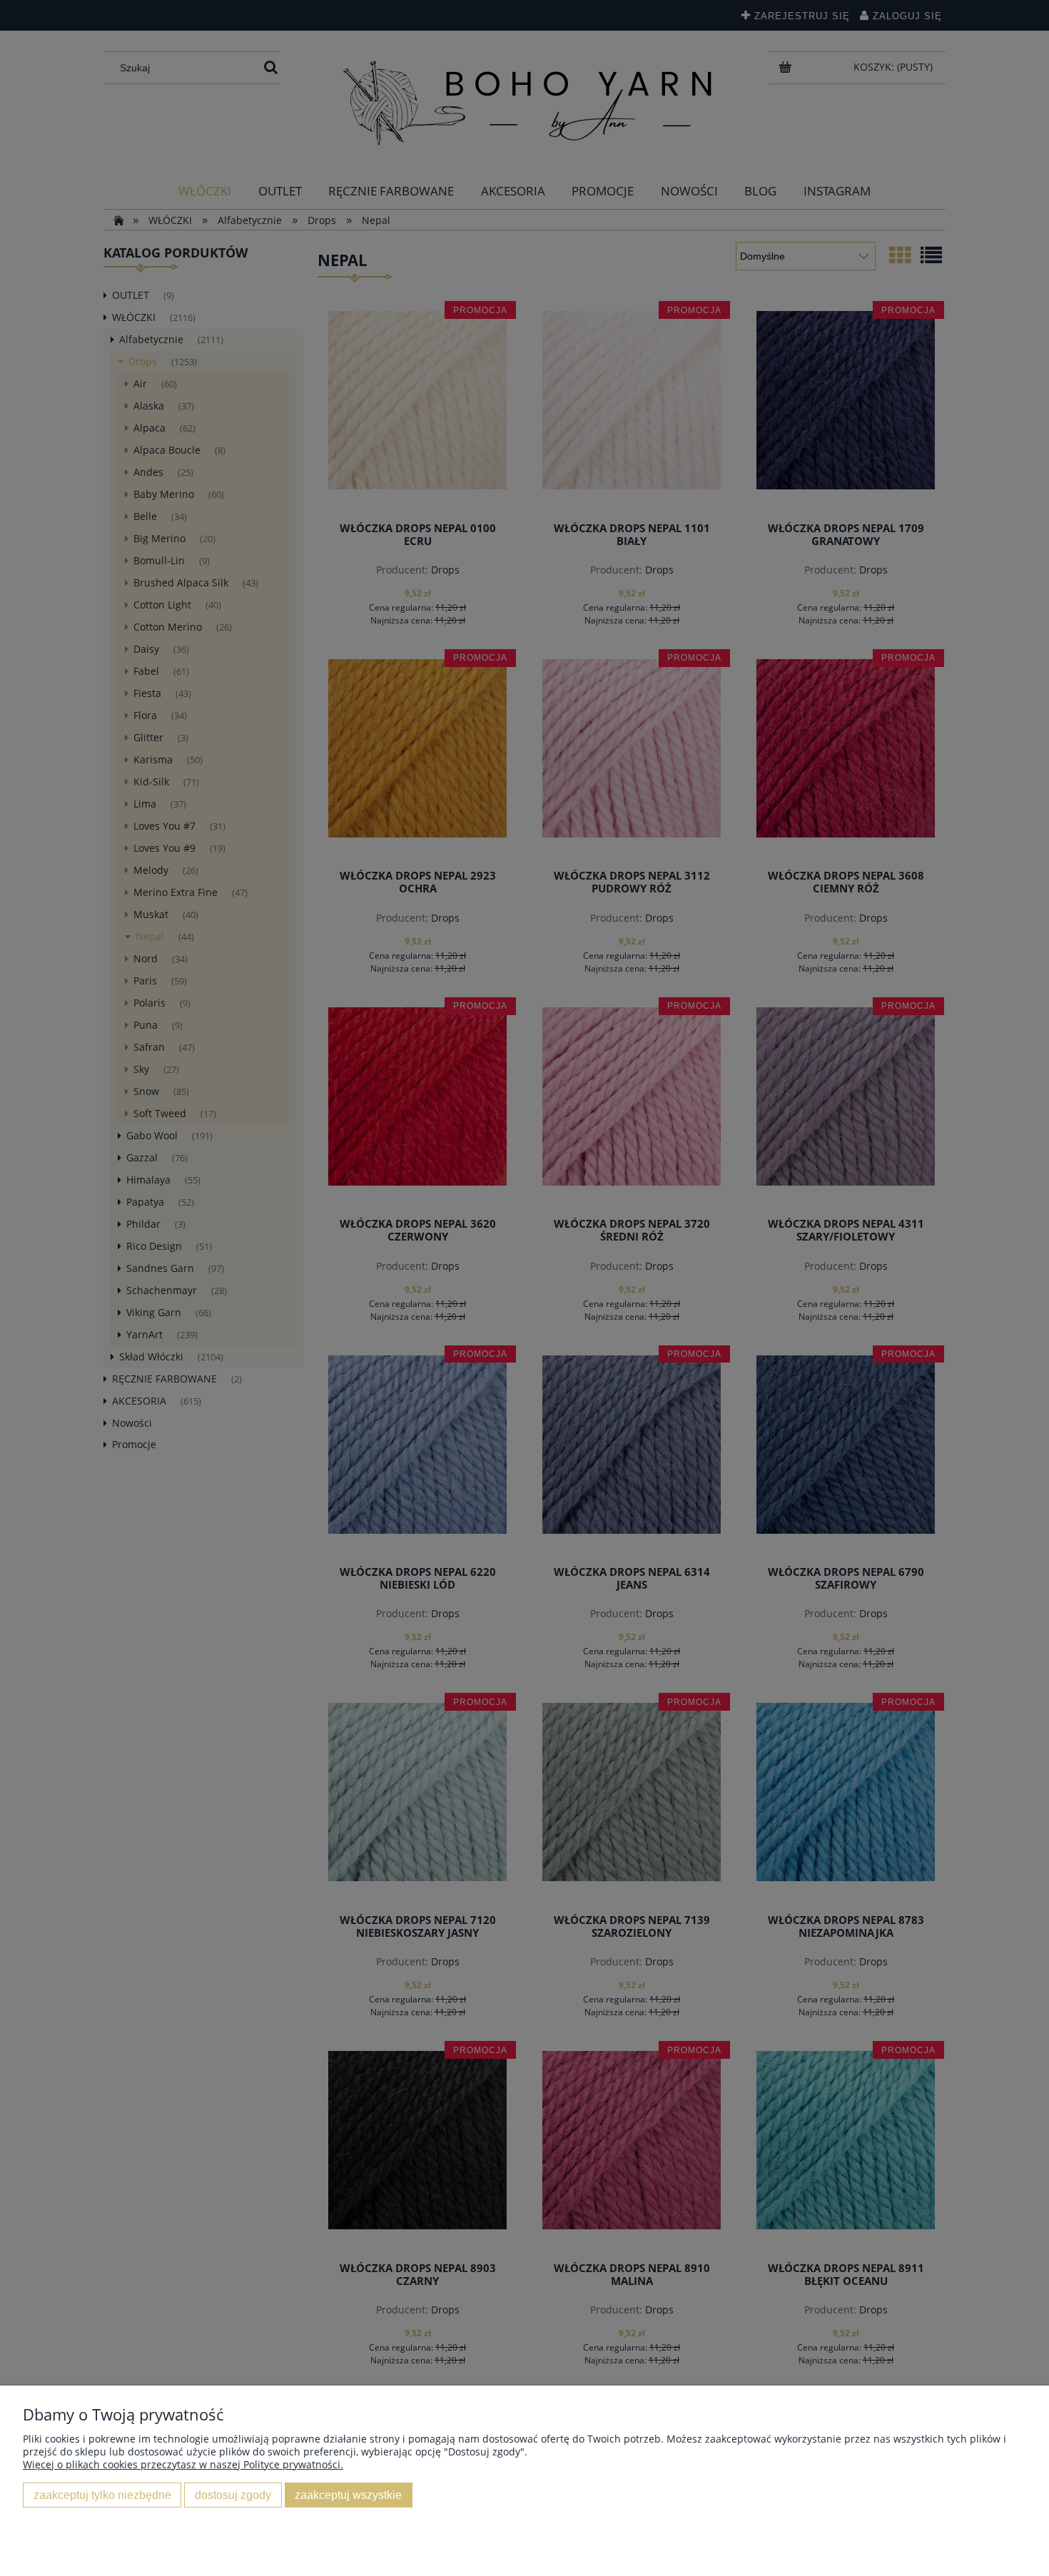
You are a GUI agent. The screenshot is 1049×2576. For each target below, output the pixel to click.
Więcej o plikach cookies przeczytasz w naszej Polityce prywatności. (183, 2464)
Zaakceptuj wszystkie (348, 2495)
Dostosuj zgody (233, 2495)
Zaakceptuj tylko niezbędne (102, 2495)
